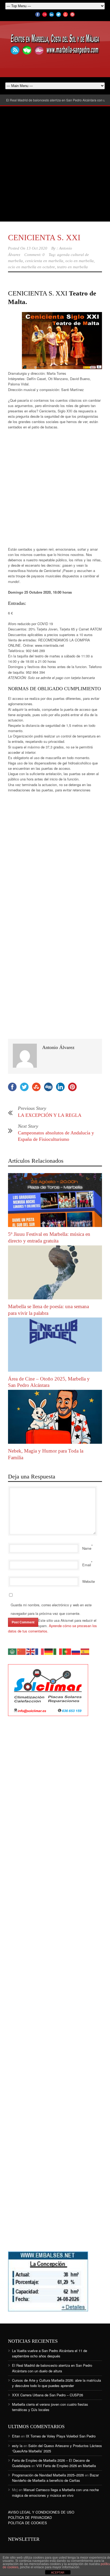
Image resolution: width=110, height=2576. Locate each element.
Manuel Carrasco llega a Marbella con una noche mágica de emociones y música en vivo (55, 2492)
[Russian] (76, 1651)
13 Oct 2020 (37, 248)
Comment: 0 (34, 255)
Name (87, 1548)
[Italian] (58, 1651)
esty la (17, 2446)
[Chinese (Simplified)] (22, 1651)
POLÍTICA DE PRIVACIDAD (30, 2517)
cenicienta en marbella (44, 261)
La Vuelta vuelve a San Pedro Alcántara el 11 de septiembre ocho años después (50, 2353)
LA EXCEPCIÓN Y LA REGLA (50, 1115)
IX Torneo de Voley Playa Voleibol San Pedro (61, 2436)
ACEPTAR (58, 2573)
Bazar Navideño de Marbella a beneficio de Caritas (55, 2478)
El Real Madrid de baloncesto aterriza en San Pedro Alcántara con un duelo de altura (52, 2368)
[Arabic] (13, 1651)
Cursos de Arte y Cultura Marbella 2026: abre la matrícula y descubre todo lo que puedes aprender (56, 2383)
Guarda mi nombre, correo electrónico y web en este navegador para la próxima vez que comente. (51, 1609)
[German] (49, 1651)
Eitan (16, 2436)
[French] (40, 1651)
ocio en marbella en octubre (32, 267)
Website (89, 1581)
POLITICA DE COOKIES (27, 2523)
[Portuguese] (67, 1651)
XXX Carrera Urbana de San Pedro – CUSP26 (48, 2395)
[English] (31, 1651)
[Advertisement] (55, 164)
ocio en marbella (80, 261)
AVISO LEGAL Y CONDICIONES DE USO (41, 2512)
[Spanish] (85, 1651)
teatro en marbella (72, 267)
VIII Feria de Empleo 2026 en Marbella (66, 2466)
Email (87, 1565)
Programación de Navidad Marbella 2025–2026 (48, 2475)
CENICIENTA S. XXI (44, 237)
